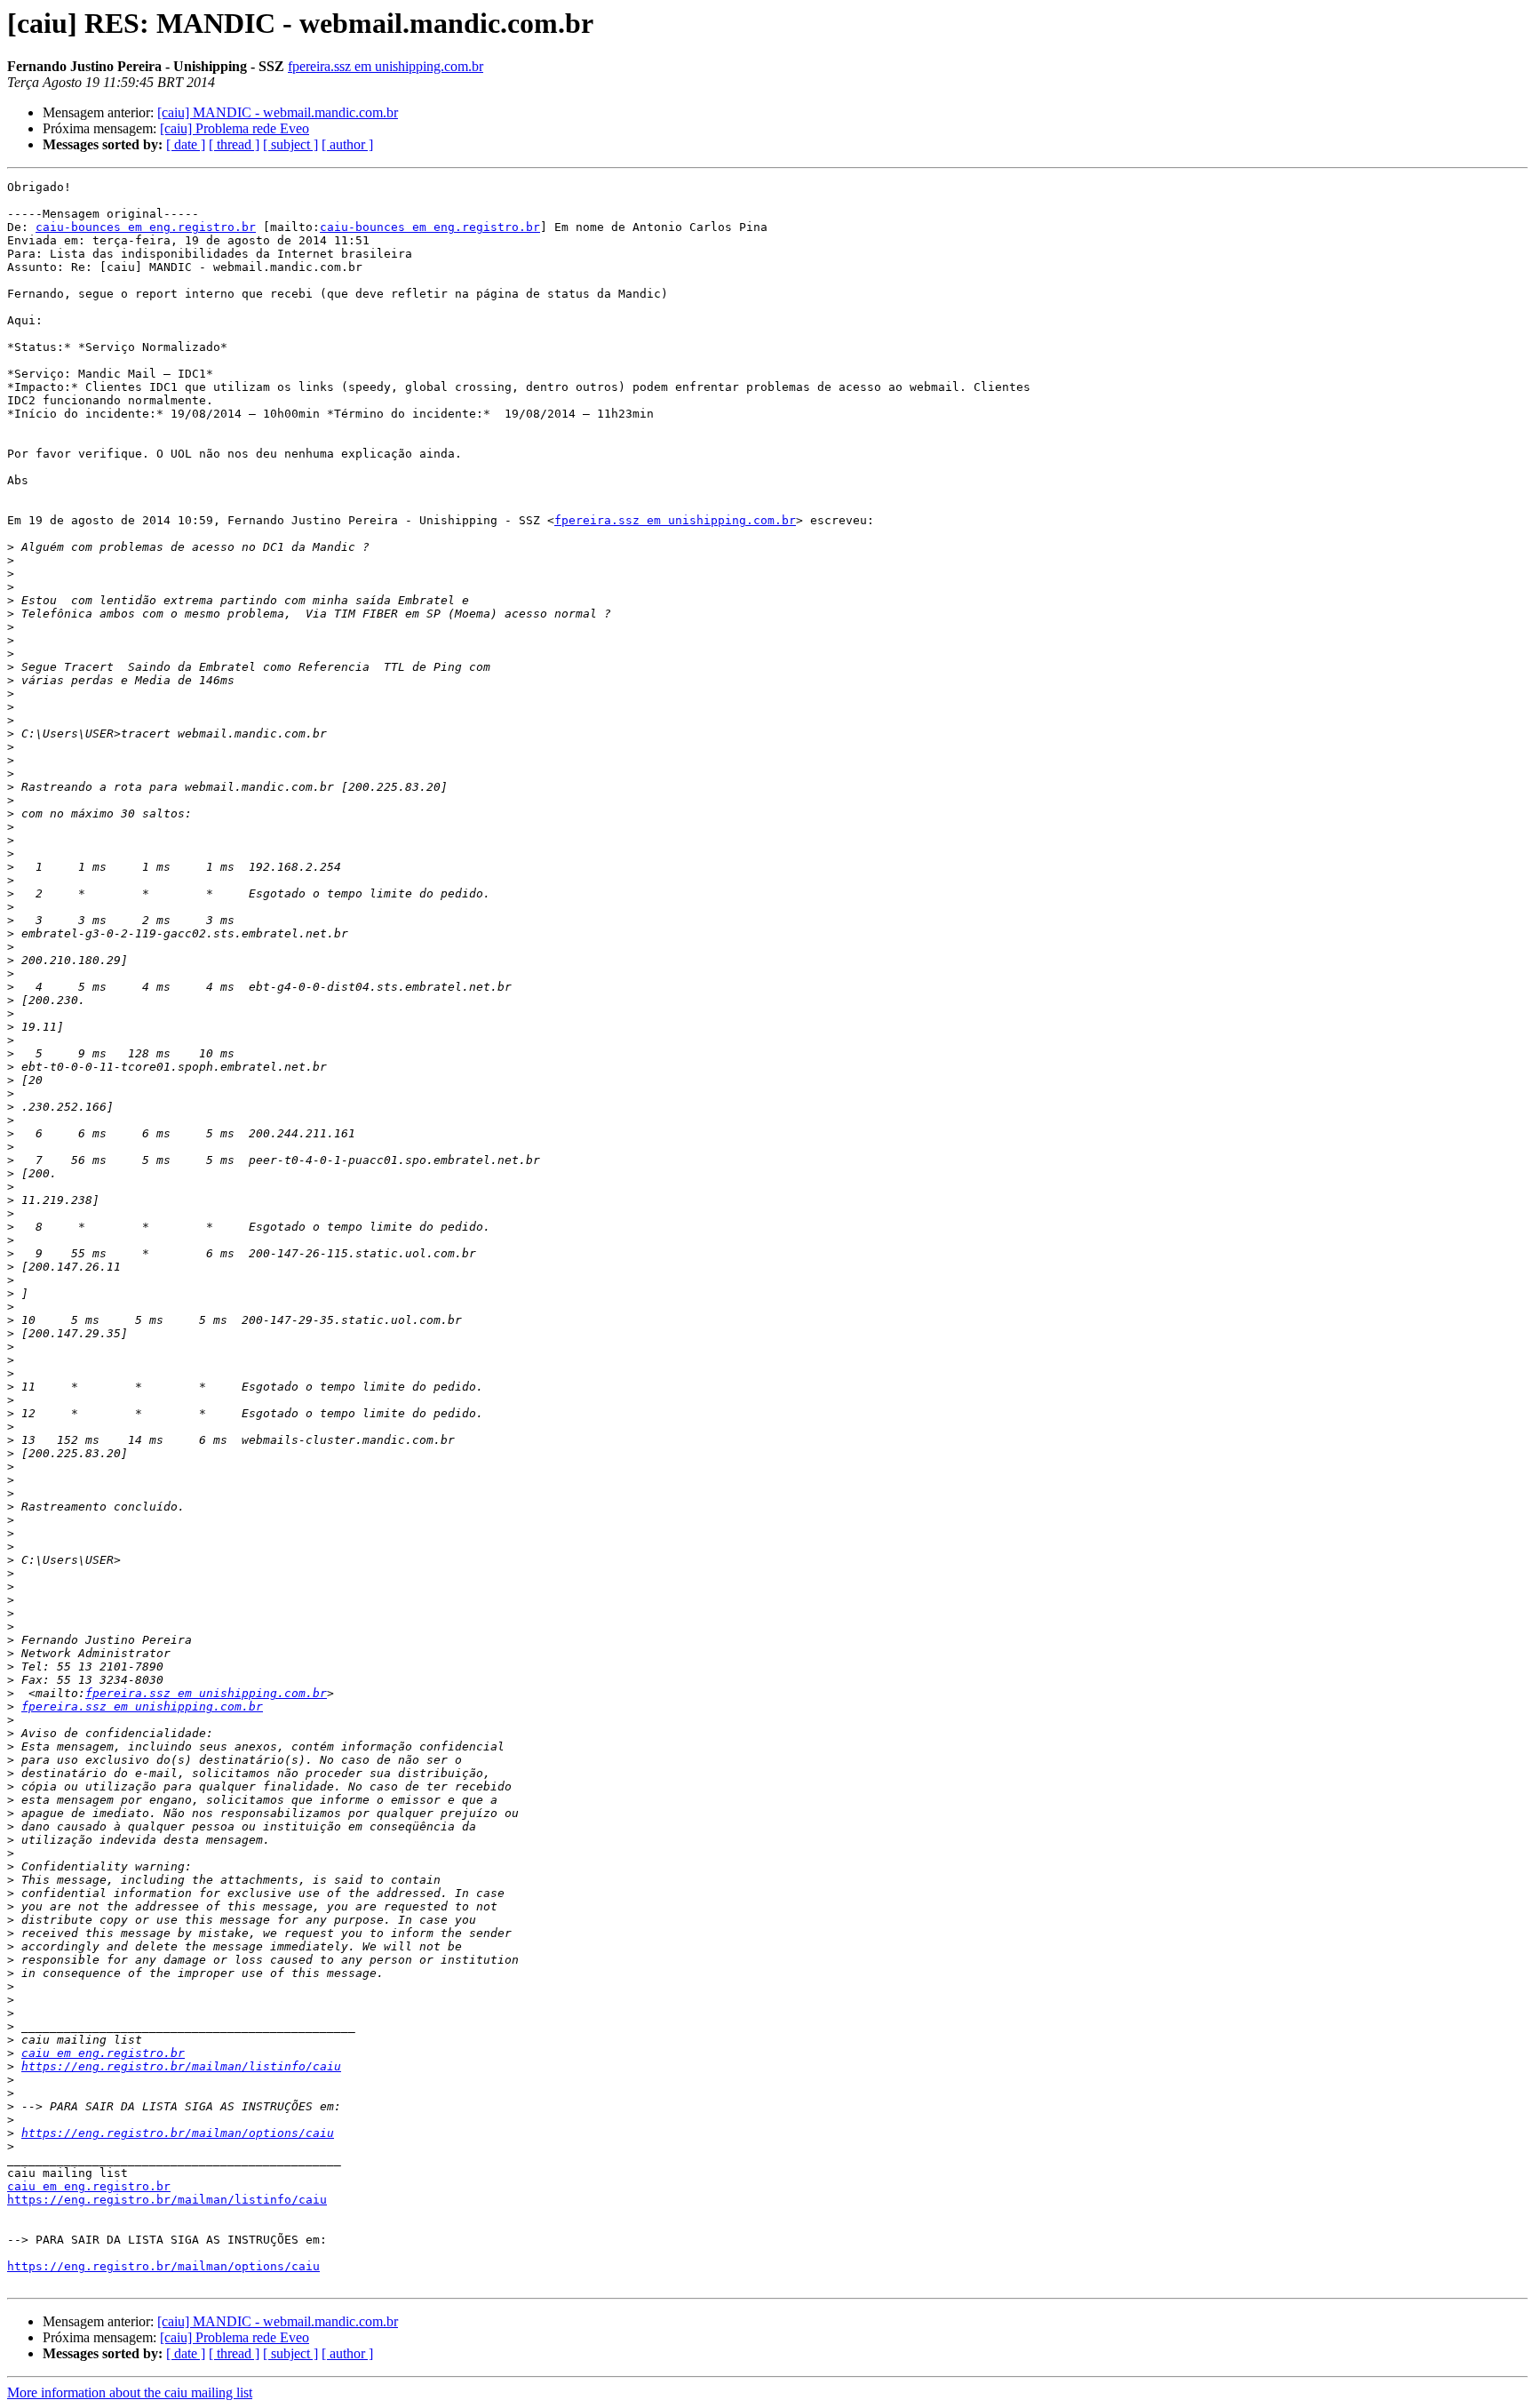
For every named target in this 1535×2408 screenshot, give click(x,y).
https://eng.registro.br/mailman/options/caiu (178, 2133)
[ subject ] (290, 144)
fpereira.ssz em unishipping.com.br (386, 66)
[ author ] (347, 144)
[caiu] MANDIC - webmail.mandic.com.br (278, 112)
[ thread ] (234, 144)
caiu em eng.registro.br (103, 2053)
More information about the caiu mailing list (130, 2392)
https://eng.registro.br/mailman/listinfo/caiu (181, 2066)
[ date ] (186, 144)
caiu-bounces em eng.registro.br (146, 227)
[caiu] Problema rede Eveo (235, 128)
